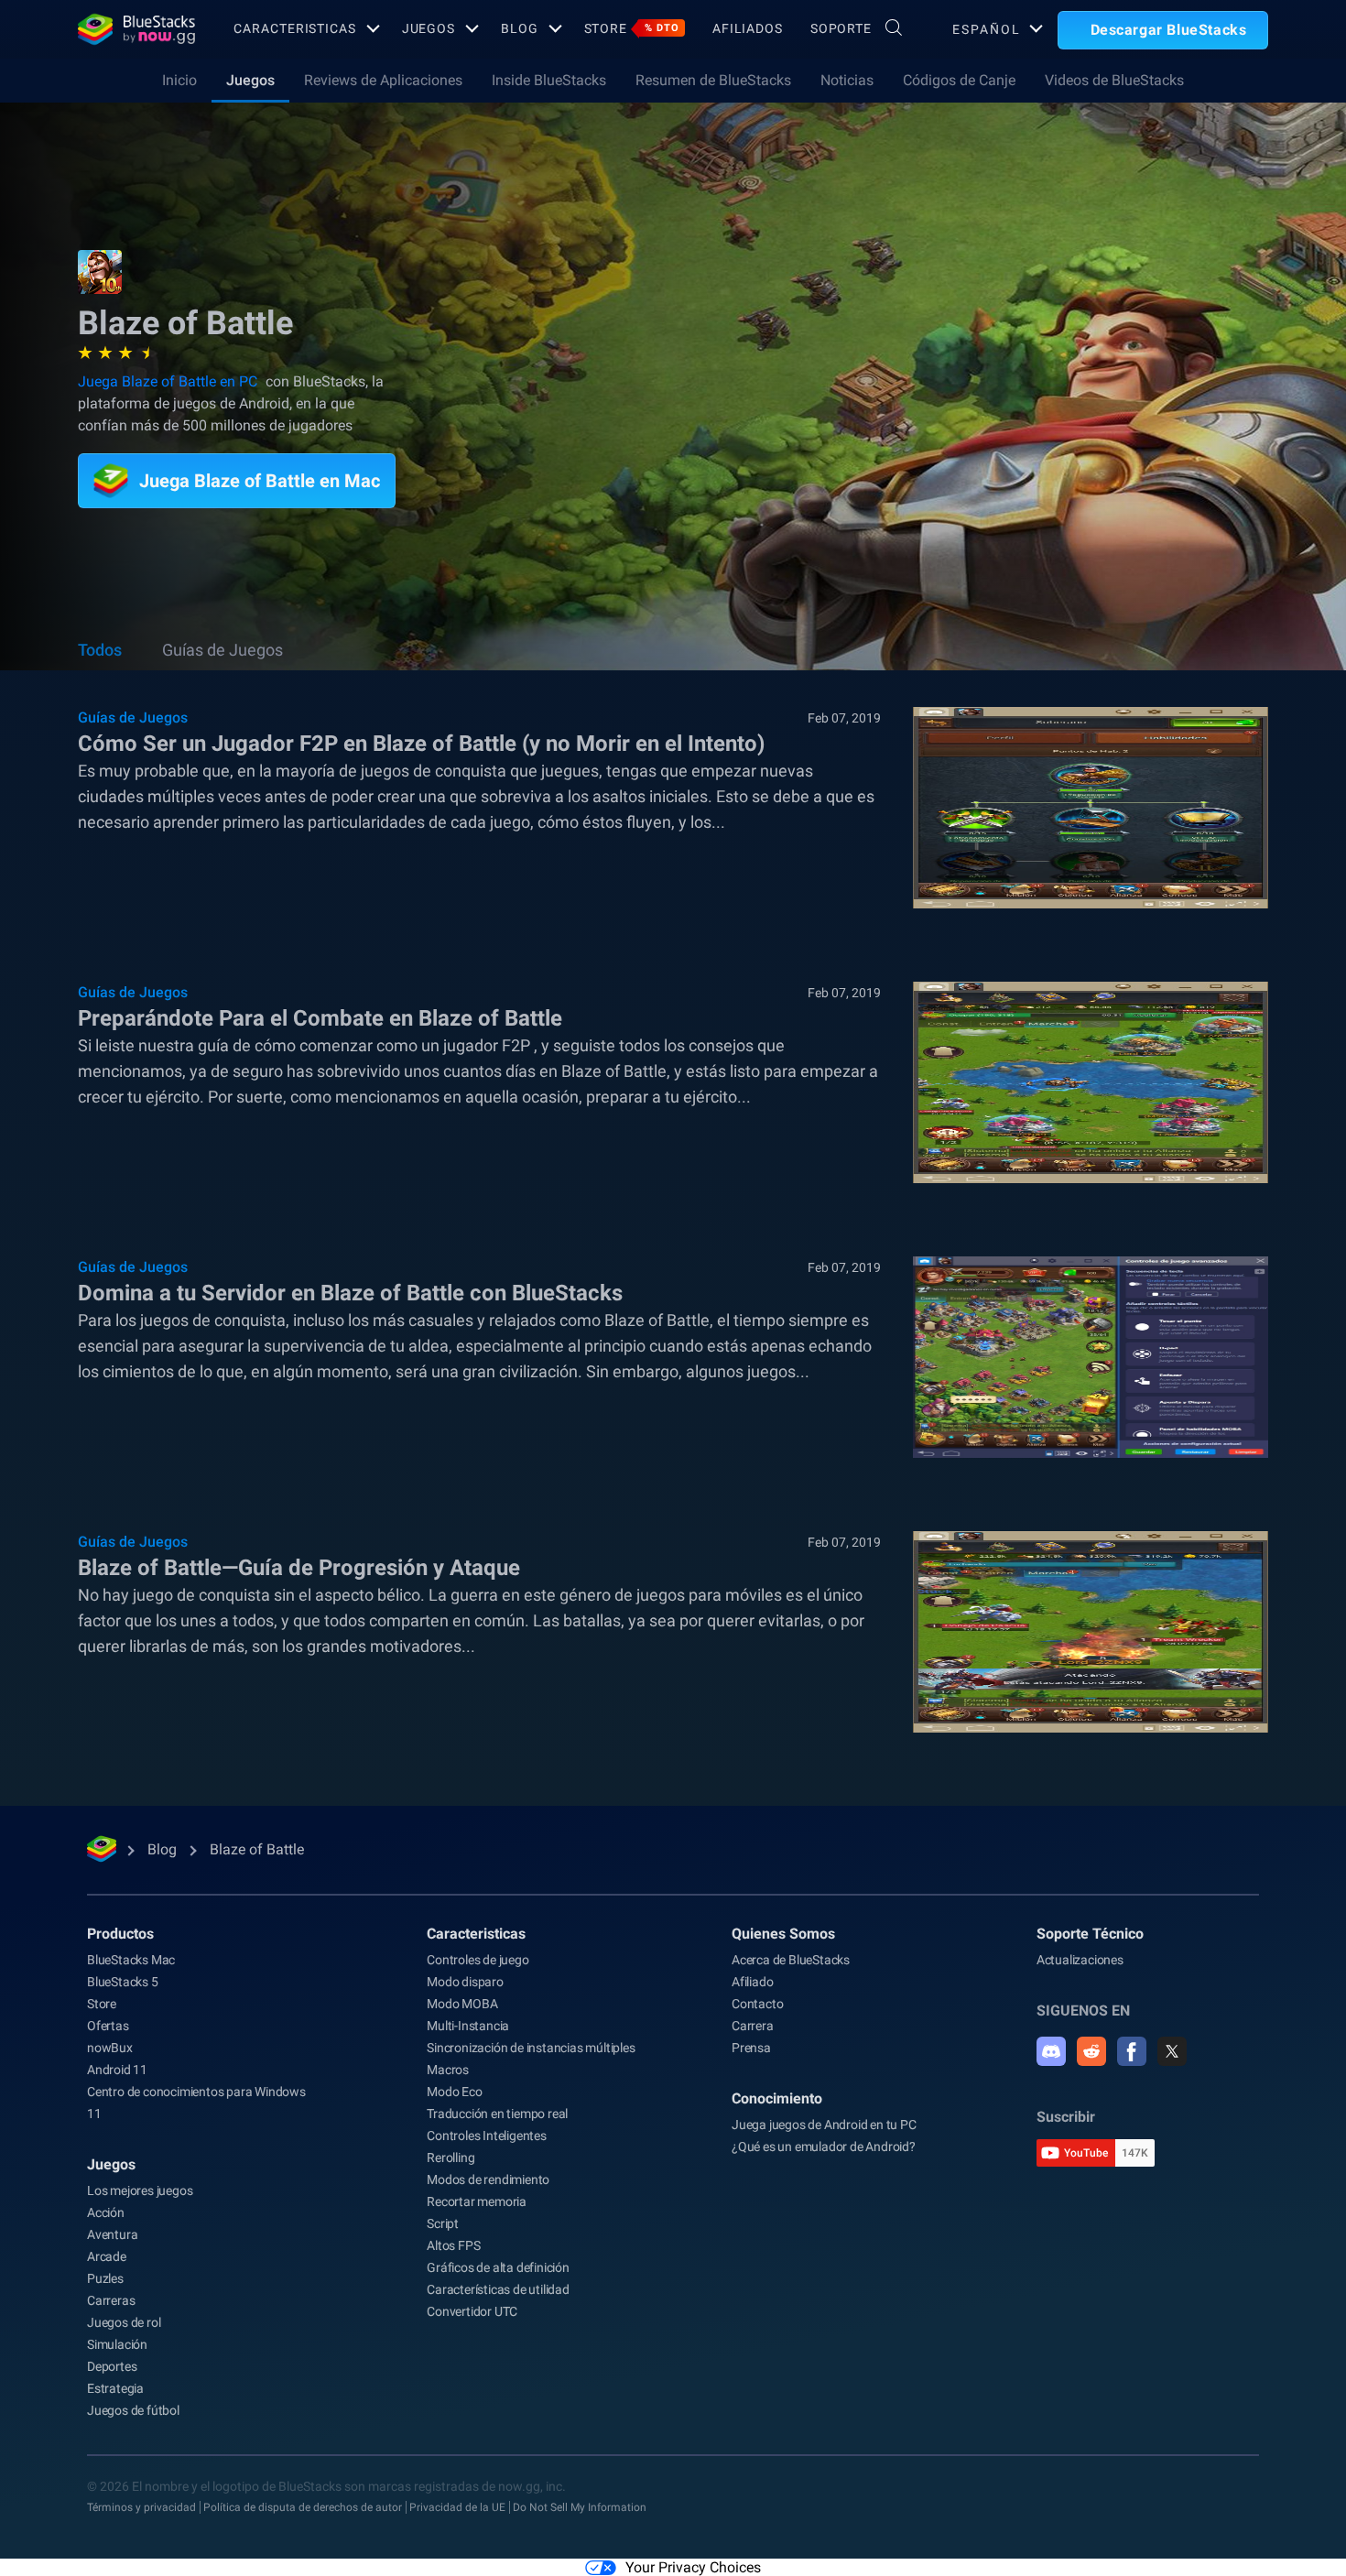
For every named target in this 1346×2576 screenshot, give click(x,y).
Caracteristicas (294, 28)
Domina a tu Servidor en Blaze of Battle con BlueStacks (350, 1293)
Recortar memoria (477, 2201)
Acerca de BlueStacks (791, 1960)
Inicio (179, 80)
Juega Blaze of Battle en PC (168, 381)
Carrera (753, 2026)
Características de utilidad (498, 2289)
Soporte (841, 28)
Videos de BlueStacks (1114, 80)
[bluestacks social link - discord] (1051, 2051)
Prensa (751, 2048)
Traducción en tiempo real (497, 2114)
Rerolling (450, 2158)
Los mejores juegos (140, 2190)
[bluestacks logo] (136, 29)
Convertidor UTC (472, 2311)
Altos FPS (453, 2245)
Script (443, 2223)
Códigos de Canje (959, 80)
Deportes (112, 2366)
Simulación (117, 2344)
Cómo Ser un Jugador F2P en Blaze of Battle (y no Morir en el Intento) (421, 744)
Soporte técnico (1090, 1934)
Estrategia (115, 2388)
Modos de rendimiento (488, 2179)
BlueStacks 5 (123, 1982)
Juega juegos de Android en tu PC (824, 2125)
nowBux (110, 2048)
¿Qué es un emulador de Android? (824, 2147)
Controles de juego (478, 1960)
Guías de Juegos (223, 650)
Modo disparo (465, 1982)
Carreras (111, 2300)
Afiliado (752, 1982)
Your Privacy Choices (693, 2567)
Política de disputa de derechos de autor (303, 2507)
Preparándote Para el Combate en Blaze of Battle (320, 1018)
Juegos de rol (124, 2322)
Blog (520, 28)
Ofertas (108, 2026)
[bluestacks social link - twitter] (1172, 2051)
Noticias (847, 80)
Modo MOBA (462, 2004)
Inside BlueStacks (549, 80)
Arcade (107, 2256)
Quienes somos (783, 1934)
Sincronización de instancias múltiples (531, 2048)
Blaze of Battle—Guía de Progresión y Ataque (299, 1568)
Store (632, 28)
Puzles (105, 2278)
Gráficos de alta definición (498, 2267)
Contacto (757, 2004)
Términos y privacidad (141, 2507)
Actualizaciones (1080, 1960)
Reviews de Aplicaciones (383, 80)
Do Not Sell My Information (580, 2507)
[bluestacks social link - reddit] (1091, 2051)
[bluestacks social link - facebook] (1132, 2051)
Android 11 (117, 2070)
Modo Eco (454, 2092)
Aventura (112, 2234)
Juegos (429, 28)
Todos (100, 650)
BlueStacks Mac (131, 1960)
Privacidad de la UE (457, 2507)
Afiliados (748, 28)
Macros (448, 2070)
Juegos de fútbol (133, 2410)
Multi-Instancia (468, 2026)
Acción (106, 2212)
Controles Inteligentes (487, 2136)
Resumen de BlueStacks (713, 80)
